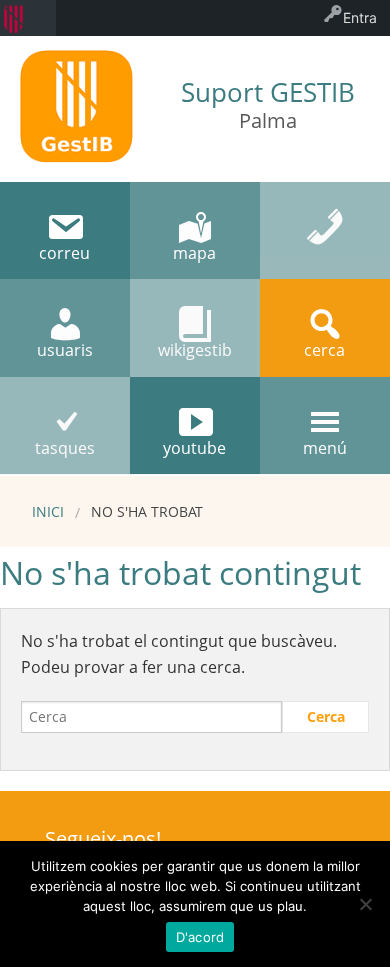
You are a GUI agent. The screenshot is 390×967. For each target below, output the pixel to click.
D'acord (200, 937)
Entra (360, 17)
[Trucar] (325, 230)
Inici (48, 511)
